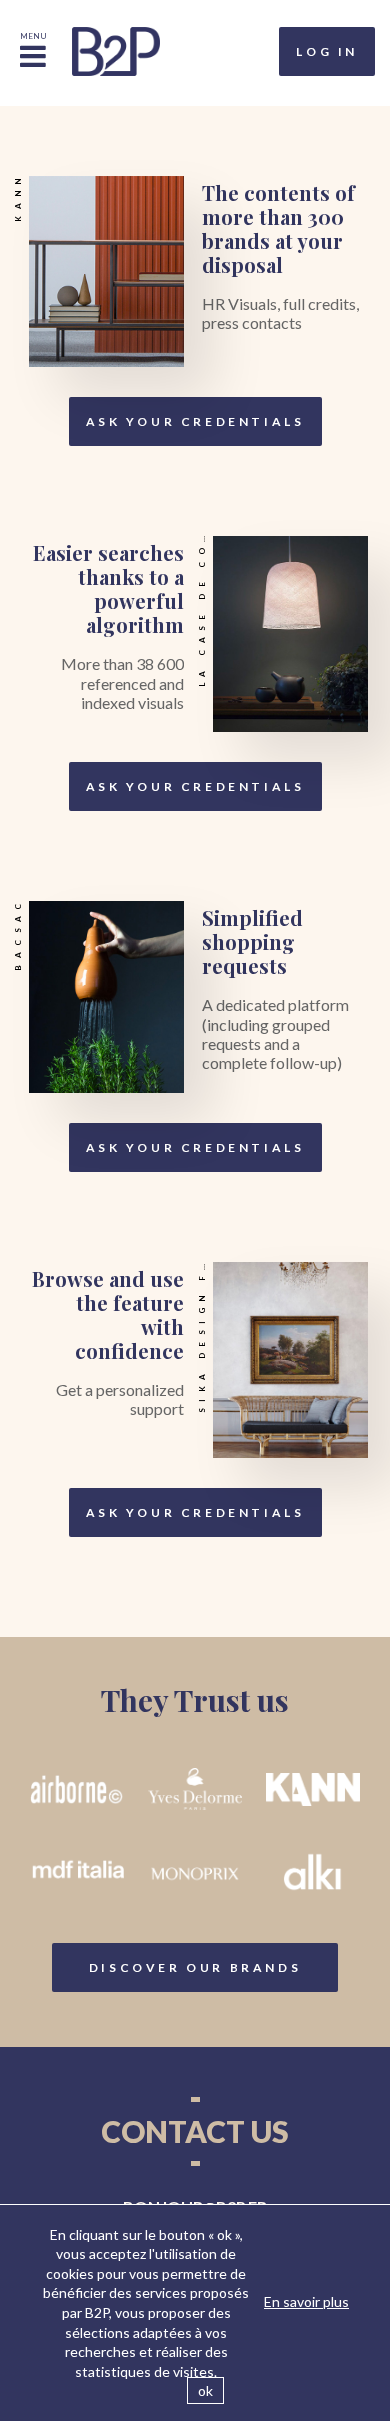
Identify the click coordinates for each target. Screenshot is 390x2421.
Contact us (195, 2131)
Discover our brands (195, 1967)
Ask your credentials (195, 421)
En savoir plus (306, 2301)
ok (205, 2390)
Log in (327, 51)
